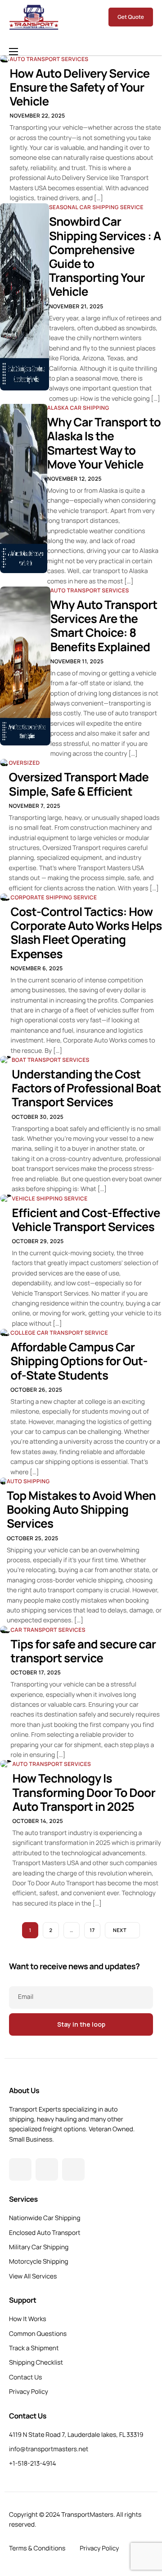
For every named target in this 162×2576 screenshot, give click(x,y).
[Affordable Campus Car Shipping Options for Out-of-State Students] (5, 1332)
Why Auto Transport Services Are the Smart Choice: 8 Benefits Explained (104, 626)
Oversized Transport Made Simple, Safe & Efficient (79, 784)
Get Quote (131, 17)
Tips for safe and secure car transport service (83, 1651)
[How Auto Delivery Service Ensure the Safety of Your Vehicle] (5, 58)
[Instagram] (47, 2169)
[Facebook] (20, 2169)
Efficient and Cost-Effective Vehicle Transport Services (86, 1220)
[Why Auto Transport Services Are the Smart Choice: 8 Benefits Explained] (25, 666)
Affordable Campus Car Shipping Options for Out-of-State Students (79, 1361)
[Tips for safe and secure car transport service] (5, 1629)
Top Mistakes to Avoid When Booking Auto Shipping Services (81, 1509)
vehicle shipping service (50, 1198)
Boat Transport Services (51, 1060)
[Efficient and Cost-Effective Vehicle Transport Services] (6, 1198)
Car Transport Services (48, 1630)
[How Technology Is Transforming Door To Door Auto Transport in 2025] (6, 1763)
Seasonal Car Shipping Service (96, 207)
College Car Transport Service (59, 1333)
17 (92, 1930)
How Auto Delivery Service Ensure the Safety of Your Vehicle (79, 87)
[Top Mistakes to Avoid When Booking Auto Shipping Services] (3, 1481)
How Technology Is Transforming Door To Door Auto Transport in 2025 (84, 1792)
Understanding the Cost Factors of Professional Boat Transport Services (86, 1088)
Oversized (25, 763)
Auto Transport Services (49, 59)
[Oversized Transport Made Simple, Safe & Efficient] (4, 762)
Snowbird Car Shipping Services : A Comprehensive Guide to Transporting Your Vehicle (105, 256)
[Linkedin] (73, 2169)
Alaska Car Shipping (78, 408)
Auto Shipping (28, 1481)
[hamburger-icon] (13, 52)
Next (120, 1930)
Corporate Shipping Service (54, 897)
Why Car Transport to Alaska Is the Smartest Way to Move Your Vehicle (104, 443)
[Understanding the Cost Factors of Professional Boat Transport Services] (6, 1059)
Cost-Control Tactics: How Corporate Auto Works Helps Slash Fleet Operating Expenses (86, 933)
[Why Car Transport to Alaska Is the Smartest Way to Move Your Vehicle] (24, 488)
